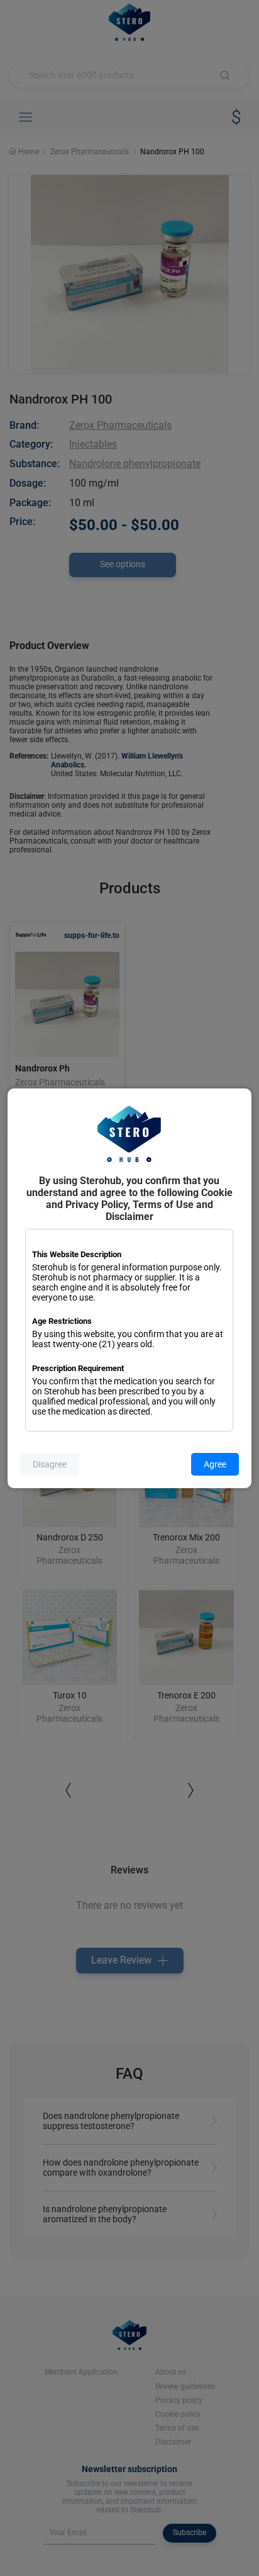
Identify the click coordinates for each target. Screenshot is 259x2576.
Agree (215, 1464)
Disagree (50, 1464)
